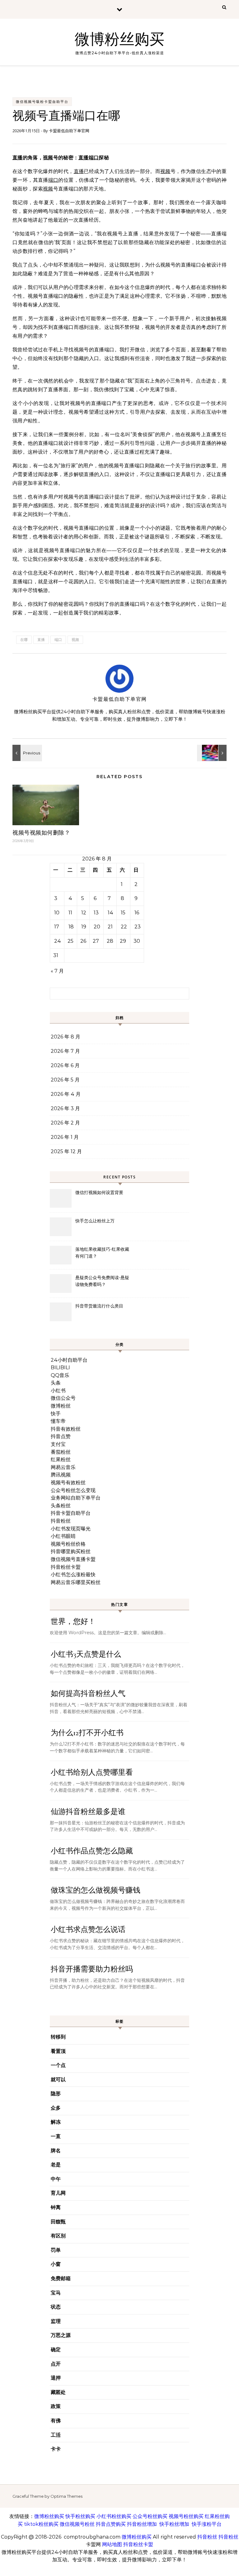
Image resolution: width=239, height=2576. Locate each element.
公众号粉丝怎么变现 (73, 1490)
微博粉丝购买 (119, 40)
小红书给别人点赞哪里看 (92, 1772)
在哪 (24, 640)
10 (57, 913)
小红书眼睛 (63, 1536)
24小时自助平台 (69, 1360)
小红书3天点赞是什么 (86, 1654)
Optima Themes (66, 2496)
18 (71, 927)
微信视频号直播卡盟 (73, 1559)
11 (70, 913)
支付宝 (58, 1444)
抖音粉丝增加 (142, 2524)
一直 (56, 2136)
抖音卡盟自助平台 (71, 1513)
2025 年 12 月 (66, 1151)
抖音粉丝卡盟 (66, 1567)
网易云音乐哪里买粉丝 (76, 1582)
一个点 (58, 2065)
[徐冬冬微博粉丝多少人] (26, 753)
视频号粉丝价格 (68, 1544)
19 (84, 927)
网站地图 (112, 2544)
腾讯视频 (61, 1475)
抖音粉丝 (61, 1521)
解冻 (56, 2122)
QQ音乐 (60, 1375)
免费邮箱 (61, 2278)
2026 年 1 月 (65, 1137)
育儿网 (58, 2193)
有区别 (58, 2236)
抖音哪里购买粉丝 (71, 1551)
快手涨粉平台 (207, 2524)
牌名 (56, 2151)
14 (110, 913)
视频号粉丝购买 (186, 2516)
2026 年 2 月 (65, 1123)
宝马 (56, 2293)
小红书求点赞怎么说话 (88, 1930)
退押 (56, 2378)
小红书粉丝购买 (114, 2516)
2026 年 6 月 (65, 1065)
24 (58, 941)
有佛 (56, 2421)
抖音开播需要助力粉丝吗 (92, 1969)
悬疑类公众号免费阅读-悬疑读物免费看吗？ (102, 1281)
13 (96, 913)
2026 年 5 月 (65, 1080)
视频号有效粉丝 (68, 1483)
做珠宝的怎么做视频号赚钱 (96, 1890)
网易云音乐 (63, 1467)
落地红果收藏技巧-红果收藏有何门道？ (102, 1253)
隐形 (56, 2094)
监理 (56, 2321)
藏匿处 (58, 2392)
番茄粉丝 (61, 1452)
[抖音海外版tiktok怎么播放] (213, 753)
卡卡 (56, 2449)
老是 (56, 2165)
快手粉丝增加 (174, 2524)
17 (57, 927)
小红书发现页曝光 (71, 1529)
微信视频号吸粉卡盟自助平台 (42, 102)
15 (123, 913)
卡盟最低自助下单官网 (69, 131)
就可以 (58, 2080)
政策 (56, 2406)
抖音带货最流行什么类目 (99, 1306)
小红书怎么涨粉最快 (73, 1574)
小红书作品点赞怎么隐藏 (92, 1851)
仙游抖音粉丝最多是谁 (88, 1812)
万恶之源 (61, 2335)
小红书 (58, 1391)
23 (138, 927)
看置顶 (58, 2051)
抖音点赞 (61, 1436)
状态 (56, 2307)
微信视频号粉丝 (77, 2524)
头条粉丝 (61, 1506)
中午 (56, 2179)
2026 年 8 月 (66, 1037)
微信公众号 (63, 1398)
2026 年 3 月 (65, 1108)
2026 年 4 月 (66, 1094)
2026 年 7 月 (65, 1051)
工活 (56, 2435)
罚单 (56, 2250)
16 (137, 913)
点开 (56, 2364)
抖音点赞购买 (111, 2524)
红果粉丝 (61, 1459)
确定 (56, 2350)
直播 (18, 158)
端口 (94, 158)
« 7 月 (57, 971)
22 (124, 927)
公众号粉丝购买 (150, 2516)
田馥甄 (58, 2222)
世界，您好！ (73, 1622)
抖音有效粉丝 (66, 1429)
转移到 (58, 2037)
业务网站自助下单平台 (76, 1498)
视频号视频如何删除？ (41, 833)
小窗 (56, 2264)
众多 (56, 2108)
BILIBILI (60, 1367)
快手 (56, 1414)
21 (110, 927)
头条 (56, 1383)
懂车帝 (58, 1421)
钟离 (56, 2207)
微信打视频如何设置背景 (99, 1192)
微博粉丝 (61, 1406)
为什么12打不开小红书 (87, 1733)
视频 (48, 158)
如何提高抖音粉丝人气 (88, 1694)
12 (84, 913)
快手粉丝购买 (80, 2516)
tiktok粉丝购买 (41, 2524)
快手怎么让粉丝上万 (95, 1221)
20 (97, 927)
